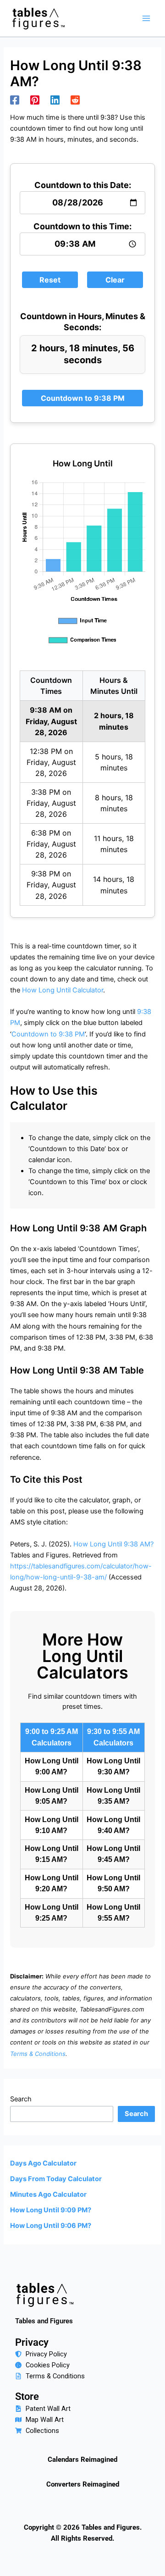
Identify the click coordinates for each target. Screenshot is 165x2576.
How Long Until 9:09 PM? (51, 2210)
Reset (50, 280)
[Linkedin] (55, 100)
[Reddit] (75, 100)
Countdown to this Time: (82, 226)
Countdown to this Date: (83, 185)
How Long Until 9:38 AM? (113, 1544)
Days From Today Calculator (56, 2179)
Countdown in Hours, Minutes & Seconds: (82, 322)
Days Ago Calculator (43, 2163)
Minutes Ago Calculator (48, 2194)
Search (21, 2099)
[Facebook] (15, 100)
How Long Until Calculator (63, 990)
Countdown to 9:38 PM (83, 398)
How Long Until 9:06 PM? (51, 2226)
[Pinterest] (35, 100)
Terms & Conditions (38, 2054)
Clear (115, 280)
